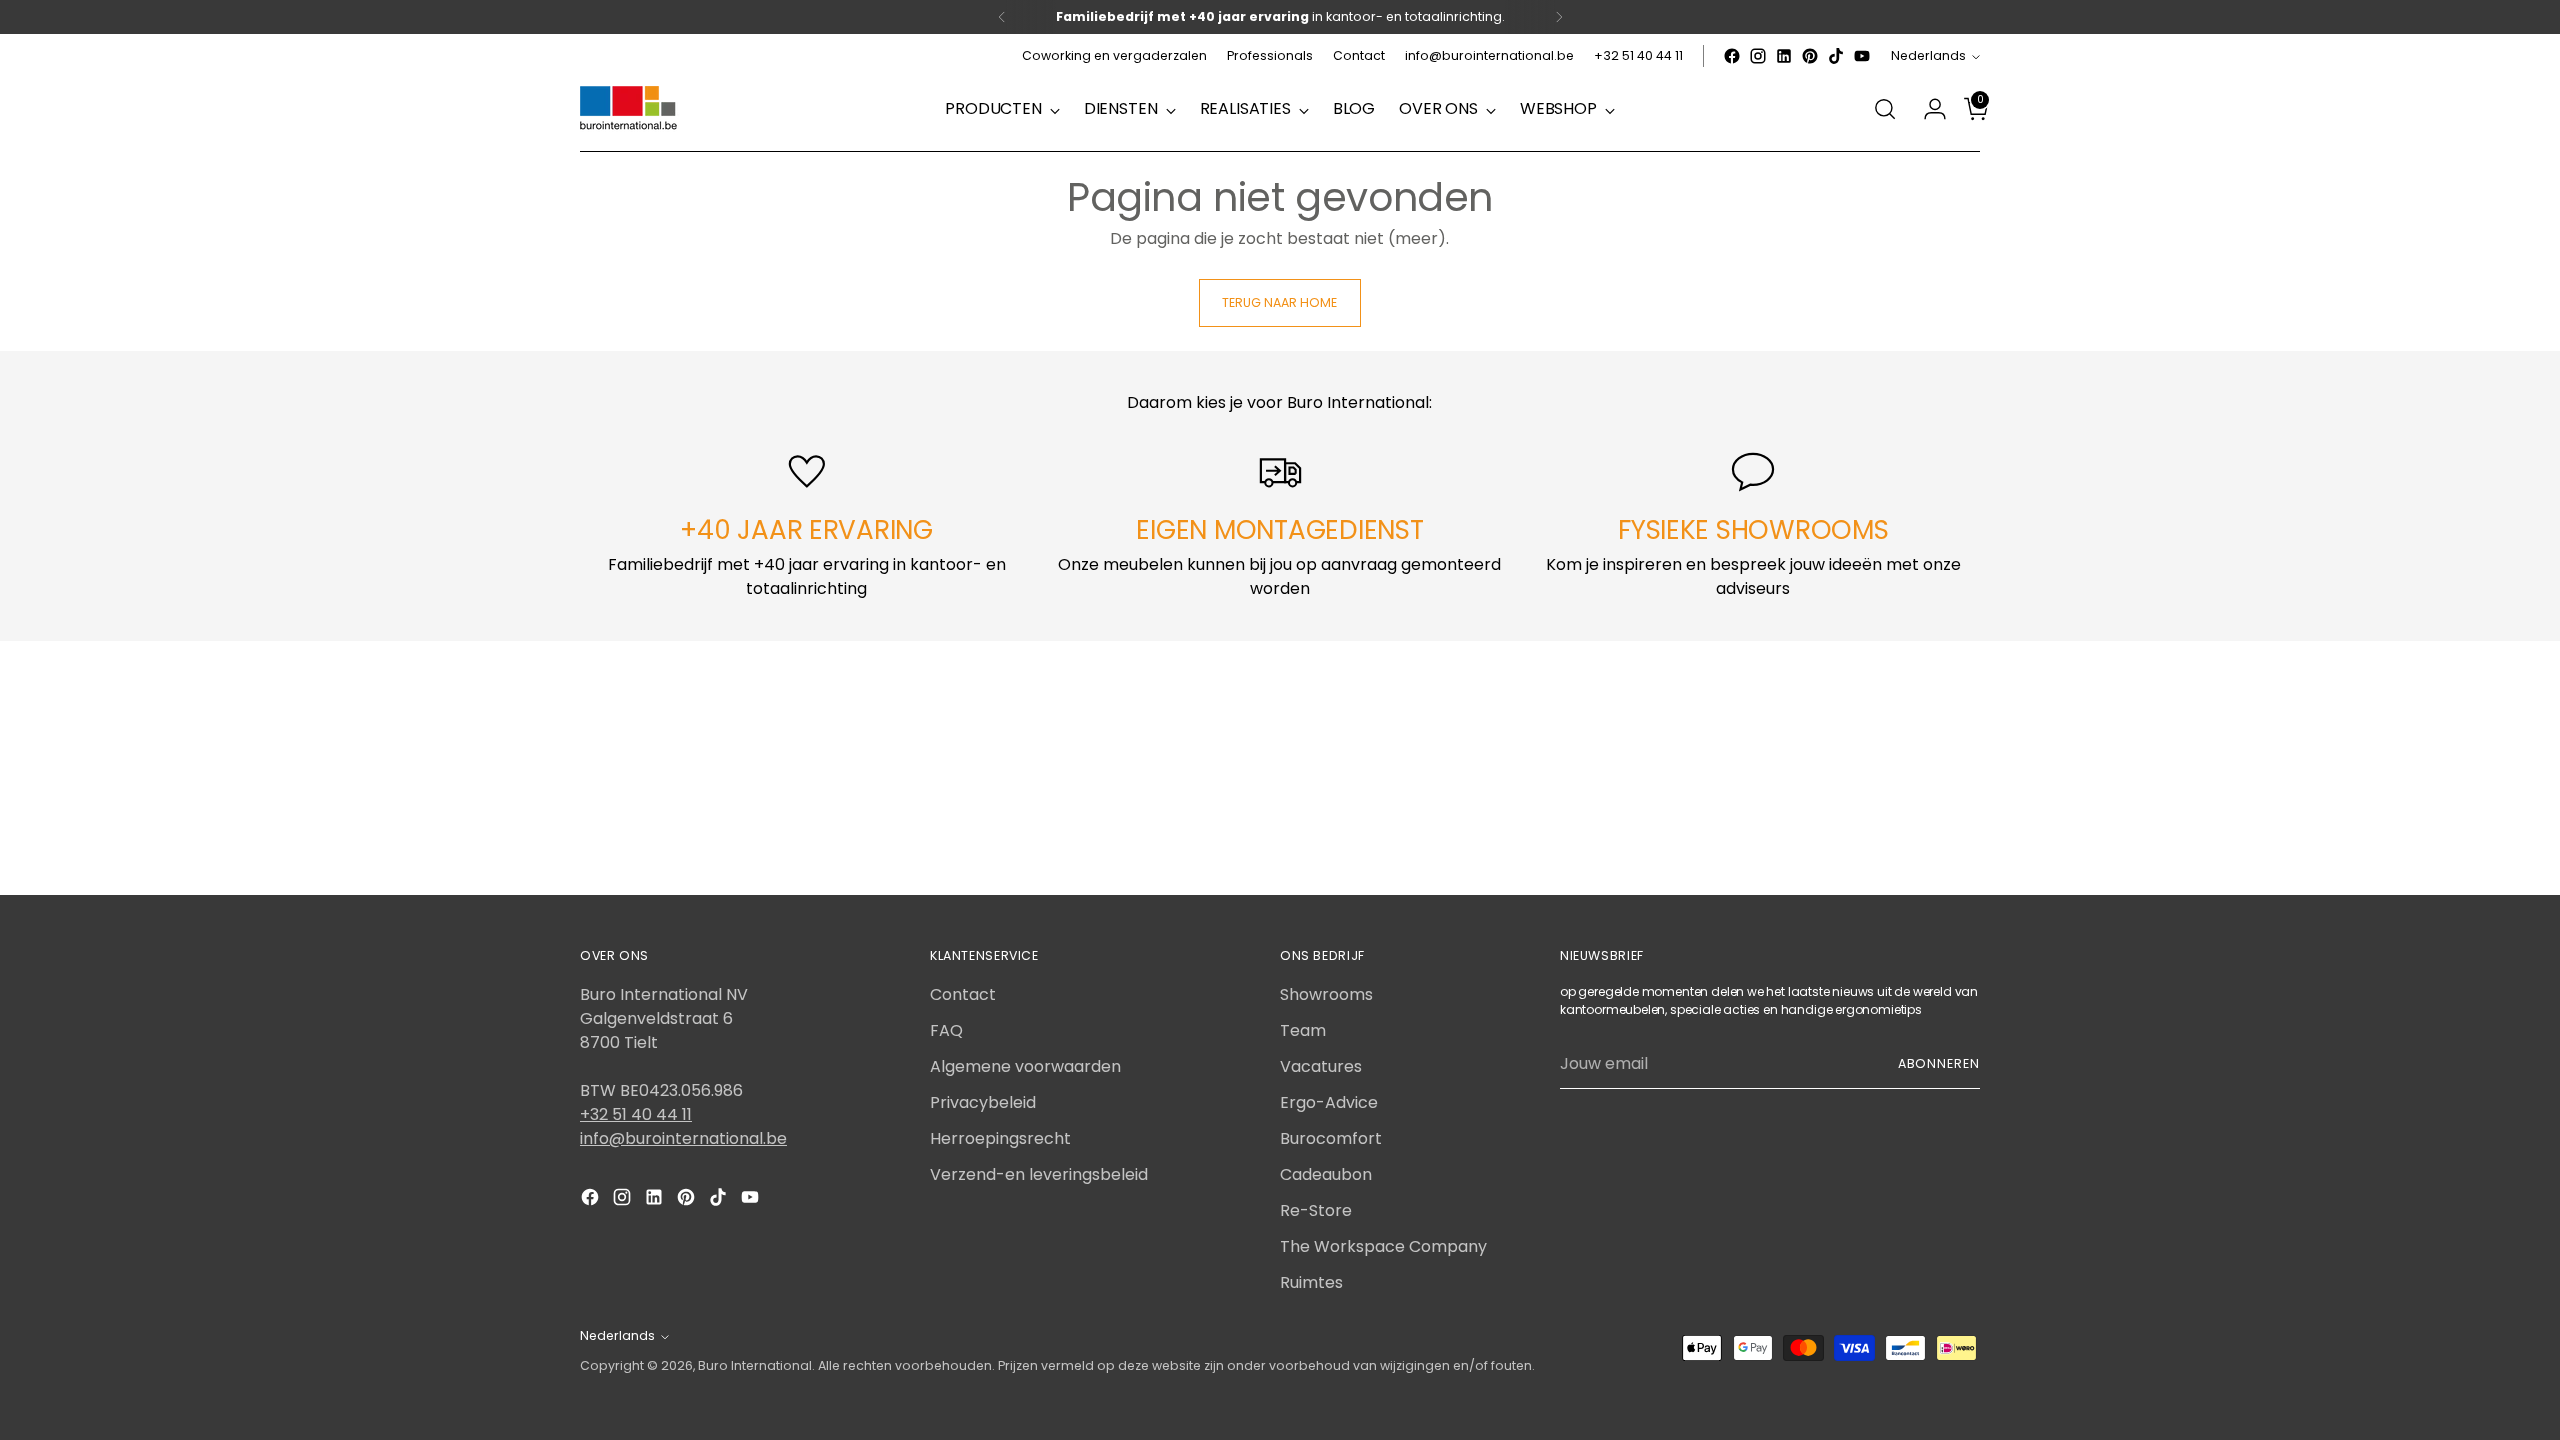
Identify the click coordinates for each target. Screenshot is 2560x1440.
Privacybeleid (983, 1102)
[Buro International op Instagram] (1758, 56)
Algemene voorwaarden (1025, 1066)
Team (1303, 1030)
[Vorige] (1002, 17)
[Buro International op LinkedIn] (1784, 56)
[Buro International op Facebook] (1732, 56)
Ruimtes (1311, 1282)
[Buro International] (630, 109)
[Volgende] (1559, 17)
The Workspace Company (1383, 1246)
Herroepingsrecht (1000, 1138)
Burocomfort (1331, 1138)
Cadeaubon (1326, 1174)
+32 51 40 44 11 (636, 1114)
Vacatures (1321, 1066)
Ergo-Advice (1329, 1102)
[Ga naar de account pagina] (1927, 109)
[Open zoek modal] (1885, 109)
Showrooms (1326, 994)
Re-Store (1316, 1210)
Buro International (755, 1365)
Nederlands (1928, 55)
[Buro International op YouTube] (1862, 56)
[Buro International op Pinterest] (1810, 56)
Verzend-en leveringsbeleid (1039, 1174)
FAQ (946, 1030)
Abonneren (1939, 1063)
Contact (963, 994)
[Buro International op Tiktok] (1836, 56)
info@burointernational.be (683, 1138)
